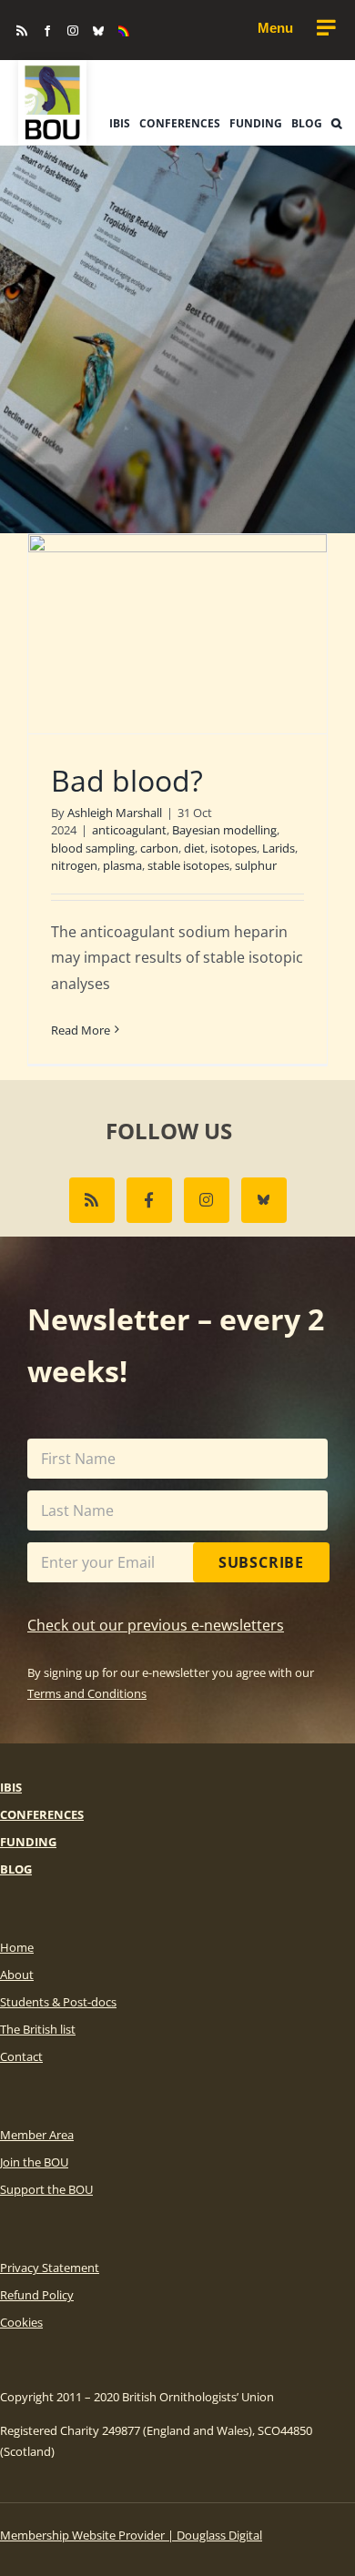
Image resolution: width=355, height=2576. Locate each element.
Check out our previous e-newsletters (156, 1625)
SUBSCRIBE (261, 1562)
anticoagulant (129, 830)
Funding (28, 1842)
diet (194, 848)
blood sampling (93, 848)
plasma (122, 865)
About (17, 1975)
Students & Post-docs (58, 2002)
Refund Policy (37, 2295)
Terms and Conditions (87, 1693)
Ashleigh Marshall (115, 813)
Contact (21, 2056)
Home (17, 1947)
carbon (159, 848)
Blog (16, 1869)
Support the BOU (46, 2189)
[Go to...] (296, 28)
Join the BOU (34, 2162)
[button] (336, 124)
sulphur (256, 865)
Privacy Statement (50, 2268)
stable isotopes (188, 865)
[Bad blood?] (177, 634)
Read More (81, 1030)
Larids (279, 848)
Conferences (42, 1814)
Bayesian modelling (224, 830)
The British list (38, 2029)
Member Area (37, 2135)
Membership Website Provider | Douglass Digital (131, 2535)
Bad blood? (127, 780)
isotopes (233, 848)
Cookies (21, 2322)
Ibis (11, 1787)
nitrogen (74, 865)
